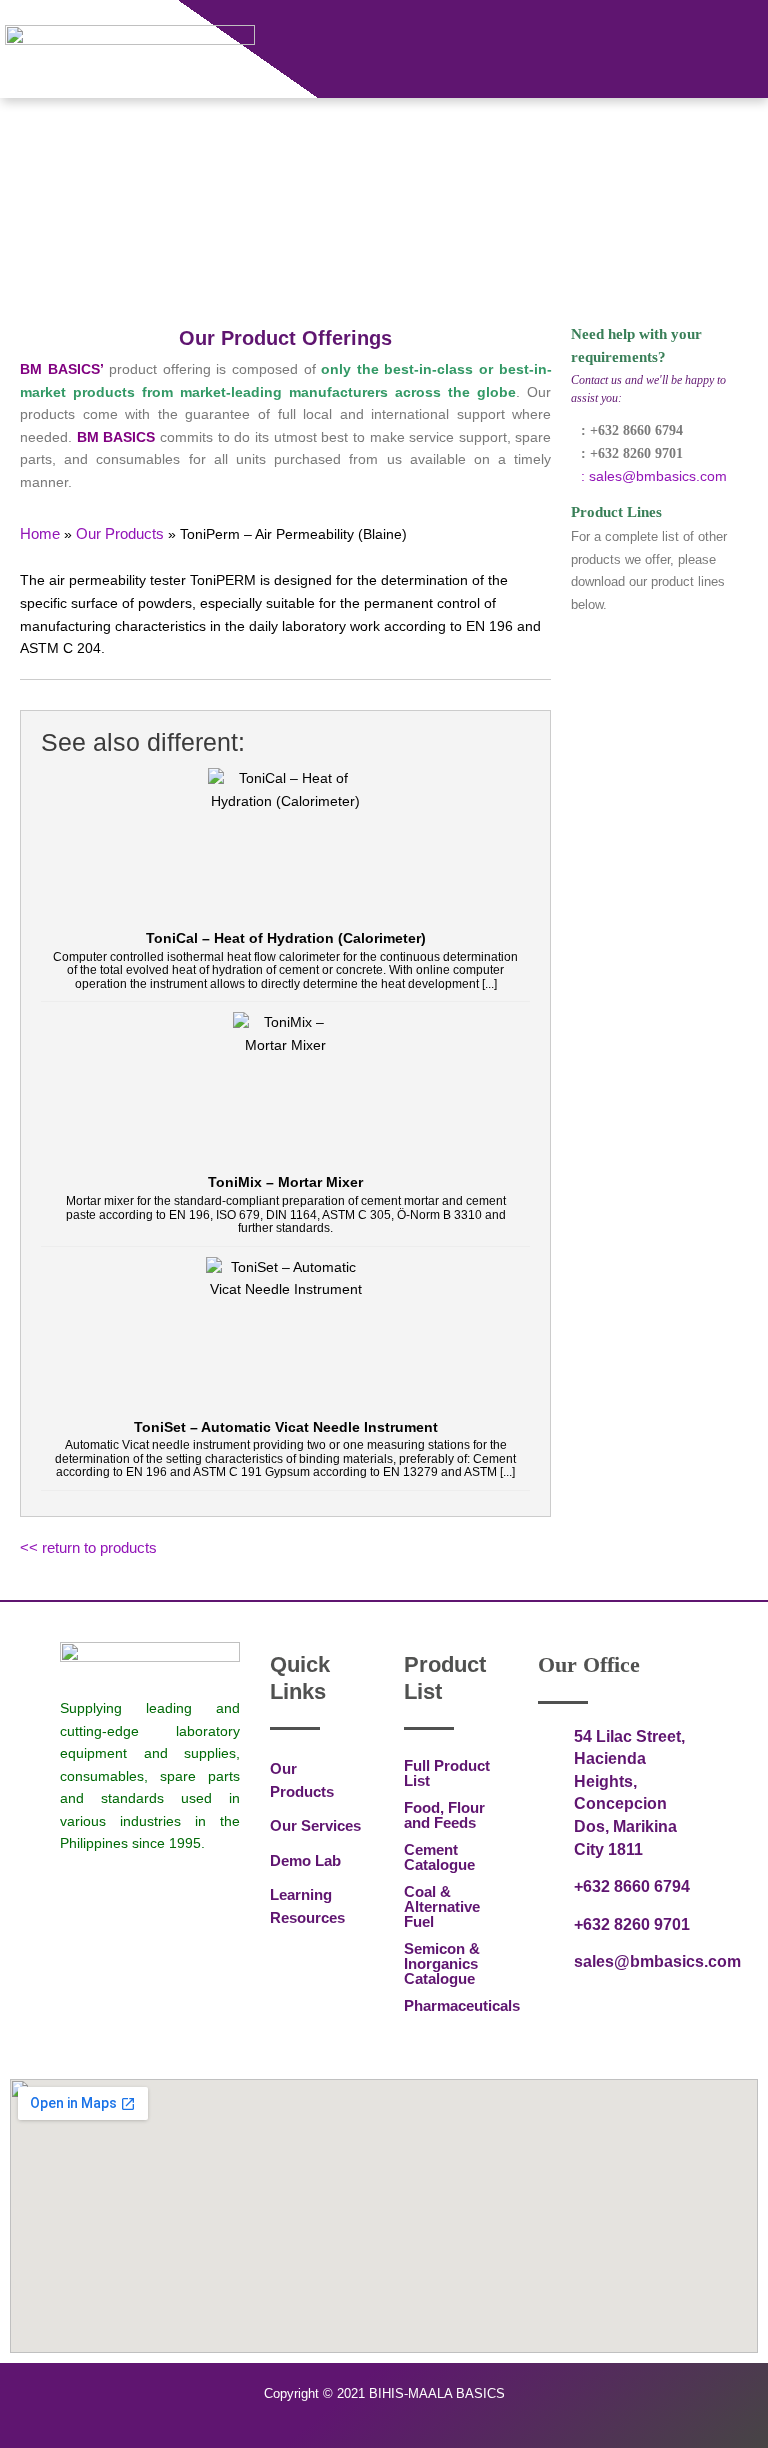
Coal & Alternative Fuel (442, 1906)
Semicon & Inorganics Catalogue (442, 1963)
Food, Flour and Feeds (444, 1815)
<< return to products (88, 1547)
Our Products (302, 1780)
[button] (752, 36)
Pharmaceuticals (451, 2005)
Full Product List (447, 1773)
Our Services (315, 1825)
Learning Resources (307, 1906)
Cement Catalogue (439, 1857)
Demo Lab (305, 1860)
